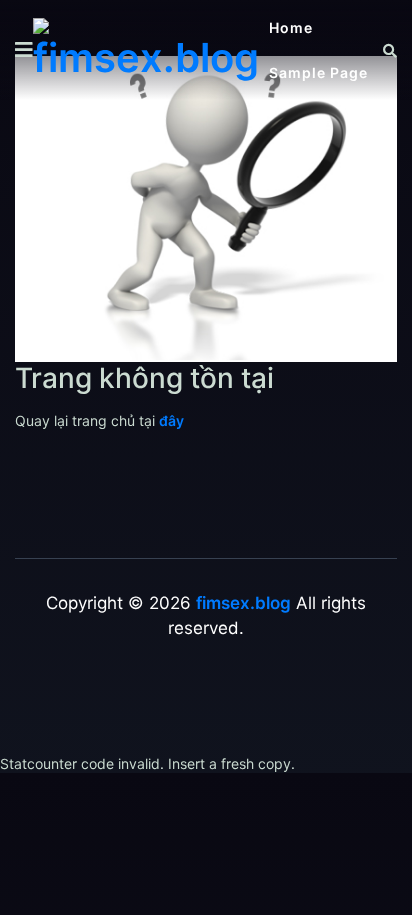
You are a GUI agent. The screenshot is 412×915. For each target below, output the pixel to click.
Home (291, 27)
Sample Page (318, 72)
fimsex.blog (243, 603)
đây (171, 420)
